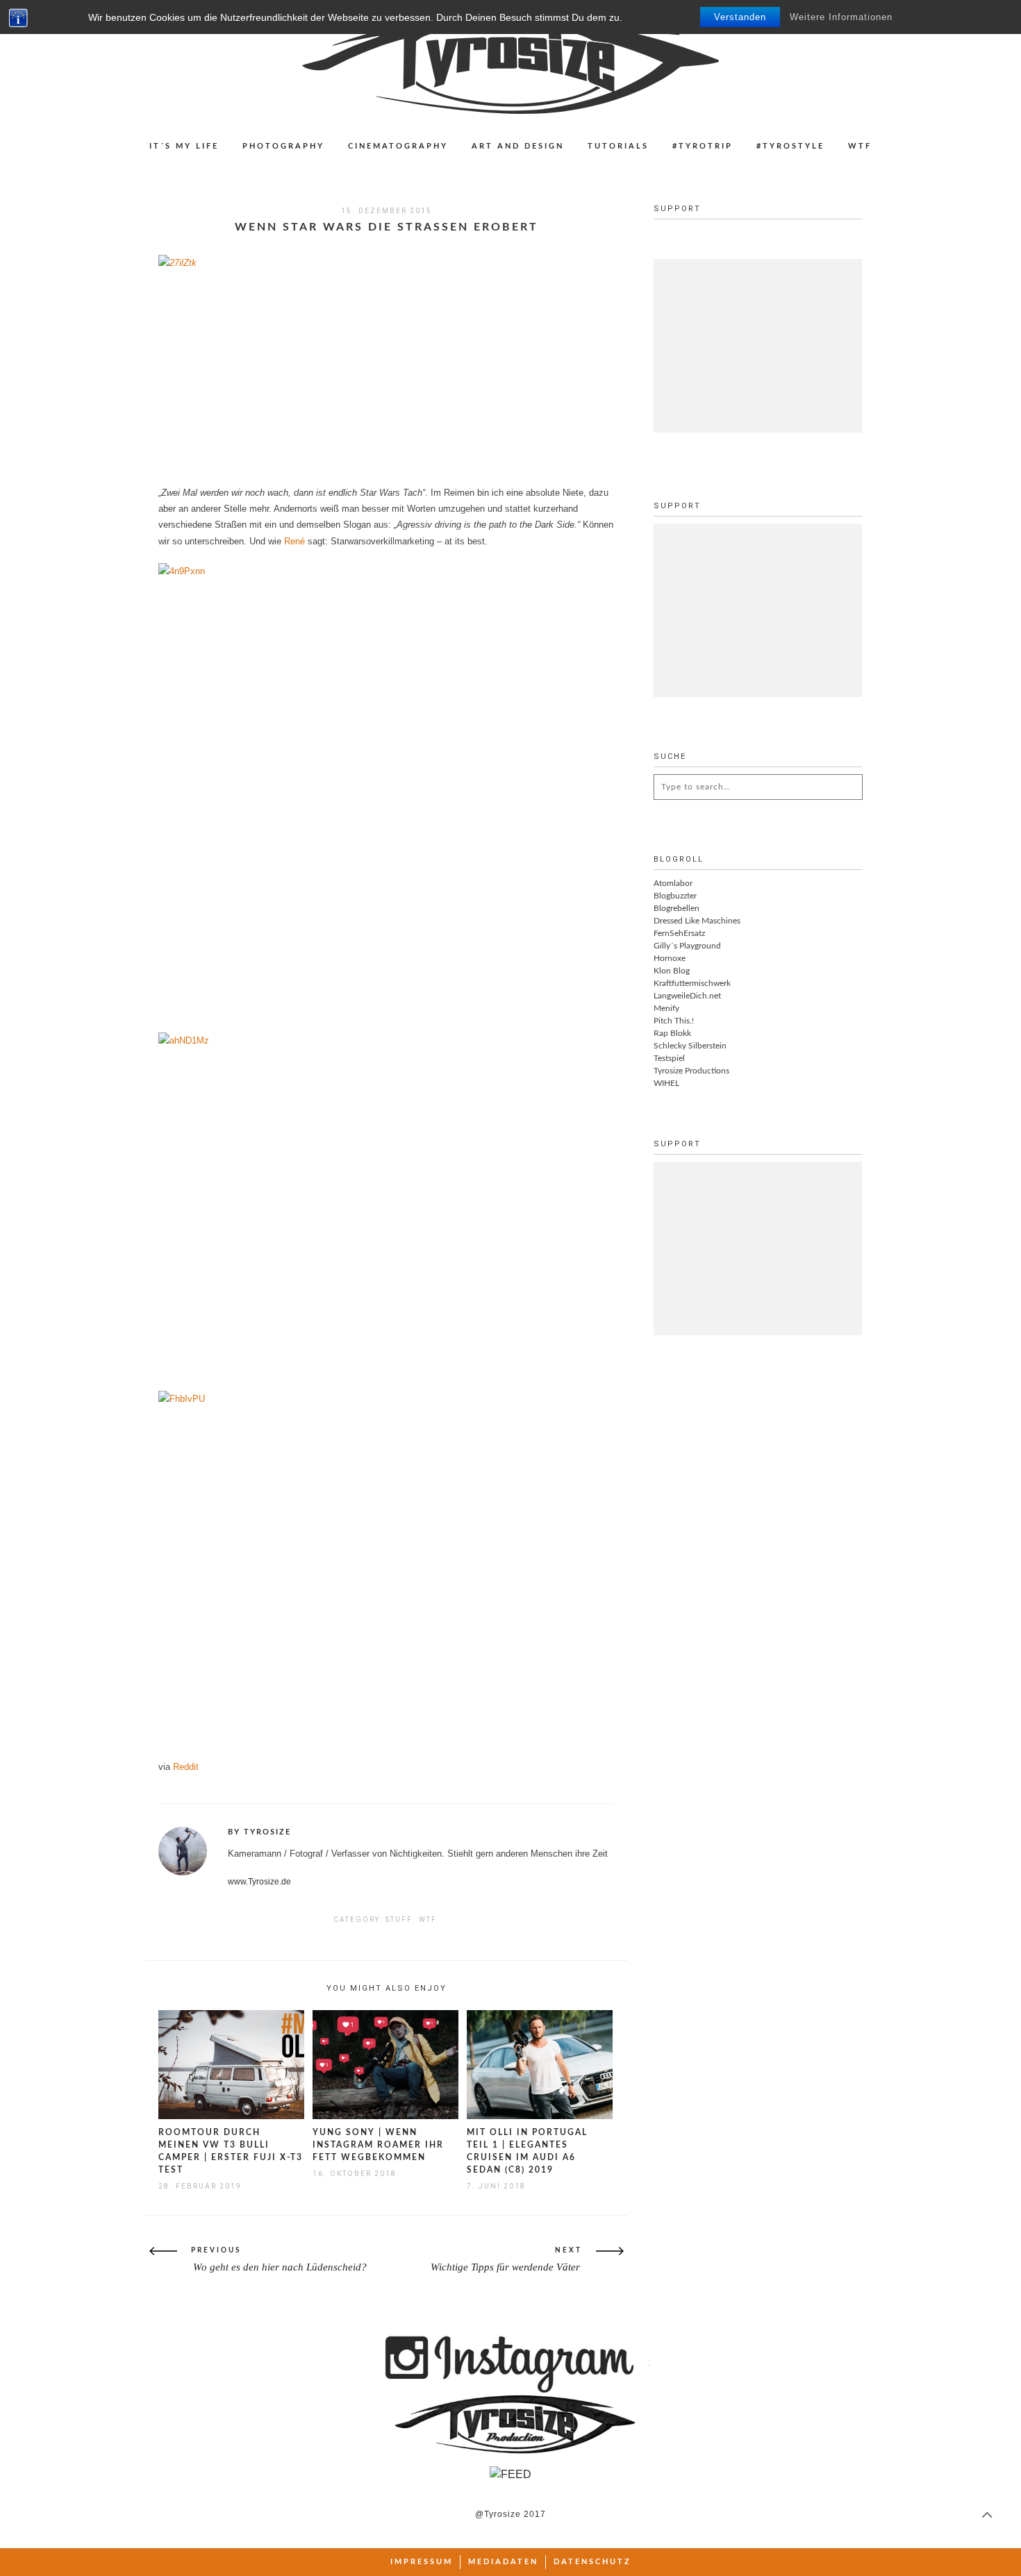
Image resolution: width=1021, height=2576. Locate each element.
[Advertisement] (758, 346)
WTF (860, 146)
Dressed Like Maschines (697, 921)
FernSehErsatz (679, 933)
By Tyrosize (259, 1832)
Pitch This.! (674, 1021)
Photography (283, 146)
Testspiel (669, 1058)
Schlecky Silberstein (690, 1046)
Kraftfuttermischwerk (692, 983)
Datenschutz (592, 2562)
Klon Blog (672, 971)
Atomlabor (673, 883)
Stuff (399, 1920)
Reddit (186, 1767)
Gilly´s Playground (687, 946)
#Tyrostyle (790, 146)
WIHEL (666, 1083)
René (296, 541)
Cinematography (398, 146)
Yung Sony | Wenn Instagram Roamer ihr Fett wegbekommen (378, 2145)
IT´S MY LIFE (184, 146)
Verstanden (740, 17)
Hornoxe (670, 958)
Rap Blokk (672, 1033)
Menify (666, 1008)
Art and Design (518, 146)
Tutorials (618, 146)
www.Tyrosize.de (259, 1882)
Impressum (422, 2562)
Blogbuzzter (675, 896)
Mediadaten (503, 2562)
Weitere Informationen (841, 17)
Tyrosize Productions (691, 1071)
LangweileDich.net (687, 996)
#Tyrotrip (703, 146)
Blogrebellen (676, 908)
